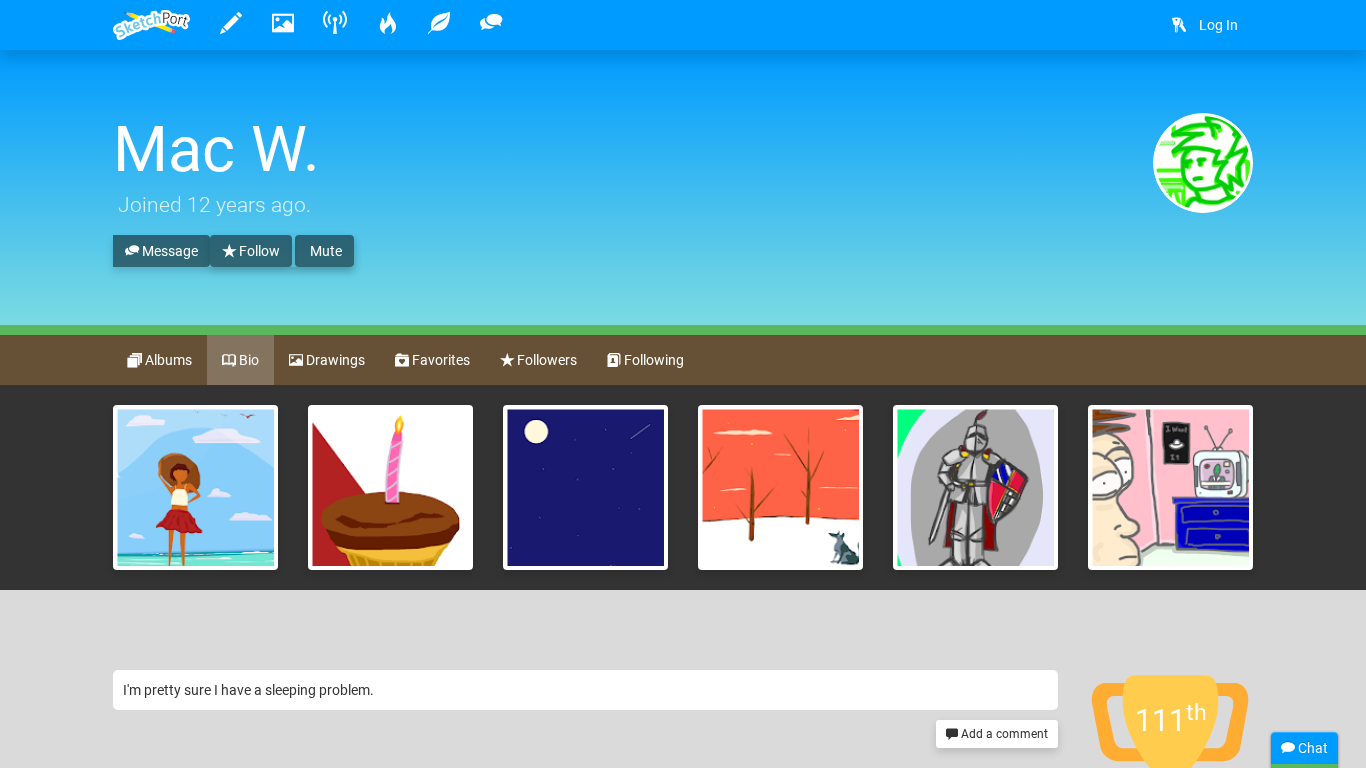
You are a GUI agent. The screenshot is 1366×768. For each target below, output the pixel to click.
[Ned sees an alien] (1170, 487)
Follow (258, 251)
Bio (247, 360)
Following (652, 360)
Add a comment (1003, 734)
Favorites (439, 360)
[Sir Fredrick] (975, 487)
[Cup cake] (390, 487)
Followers (545, 360)
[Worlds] (585, 487)
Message (168, 251)
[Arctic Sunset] (780, 487)
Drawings (334, 360)
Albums (167, 360)
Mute (324, 251)
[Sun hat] (195, 487)
